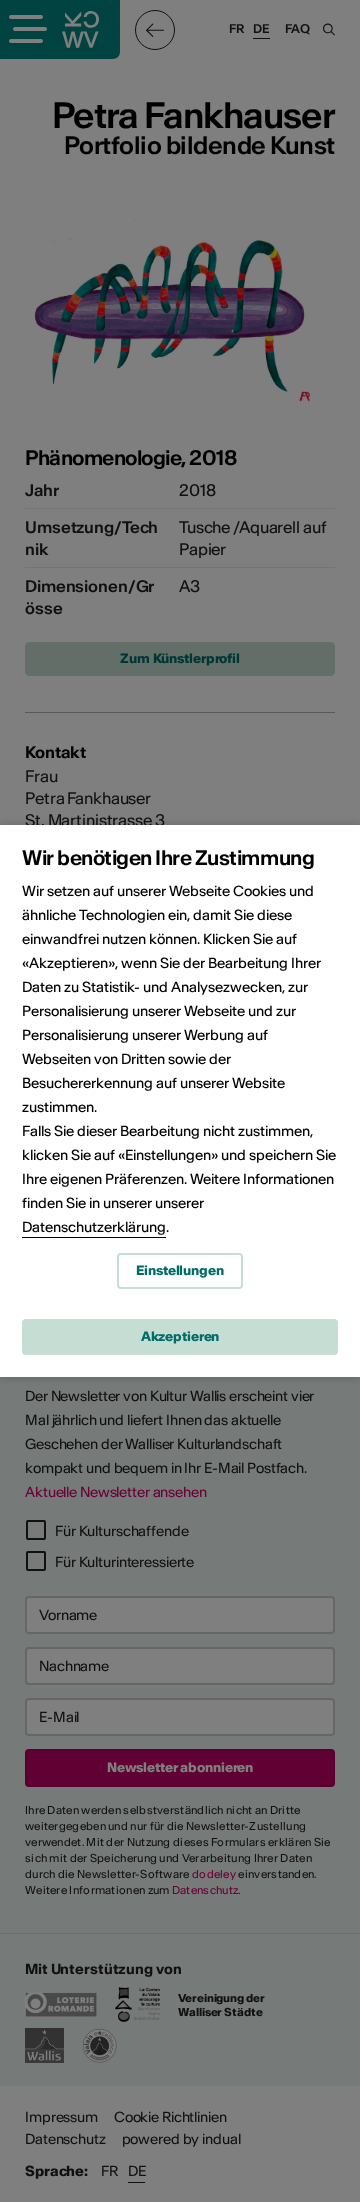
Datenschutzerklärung (94, 1227)
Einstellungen (179, 1270)
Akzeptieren (180, 1336)
